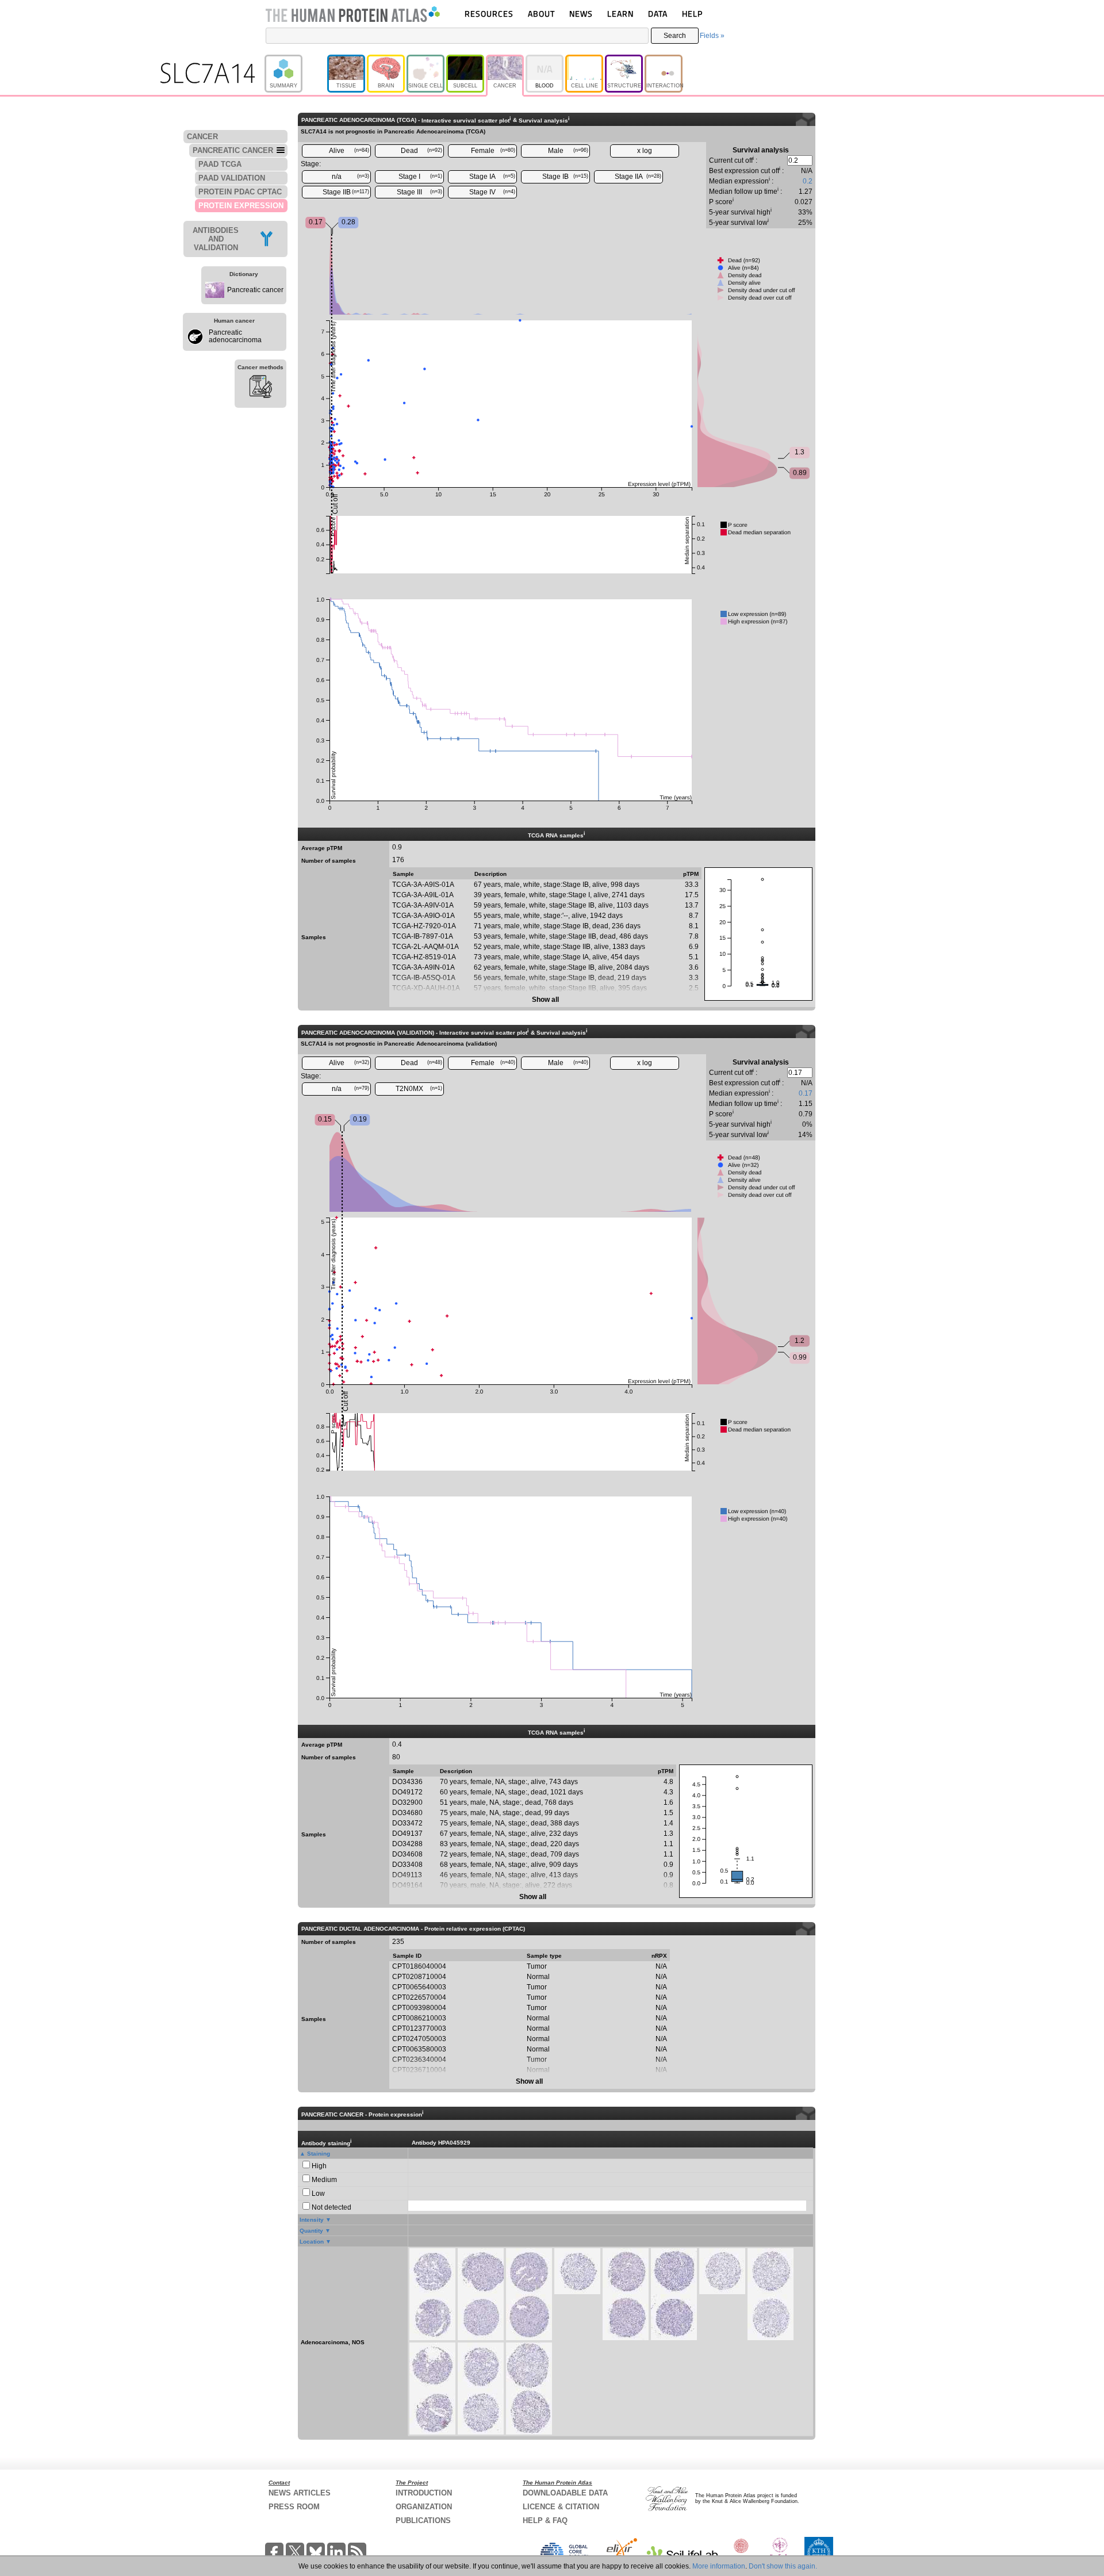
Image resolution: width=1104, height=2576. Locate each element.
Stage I (420, 177)
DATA (658, 14)
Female (493, 151)
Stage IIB (346, 192)
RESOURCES (489, 14)
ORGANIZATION (424, 2507)
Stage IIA (638, 177)
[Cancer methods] (260, 388)
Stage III (419, 192)
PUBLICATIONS (423, 2521)
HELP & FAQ (545, 2521)
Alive (349, 151)
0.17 (806, 1093)
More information (719, 2566)
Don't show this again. (783, 2566)
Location (312, 2242)
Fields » (712, 36)
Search (675, 36)
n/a (351, 177)
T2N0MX (419, 1089)
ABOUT (541, 14)
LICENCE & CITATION (561, 2507)
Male (568, 151)
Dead (421, 151)
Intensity (312, 2220)
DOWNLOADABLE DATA (565, 2493)
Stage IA (492, 177)
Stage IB (565, 177)
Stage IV (492, 192)
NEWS (581, 14)
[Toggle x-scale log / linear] (645, 151)
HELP (692, 14)
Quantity (311, 2231)
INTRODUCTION (424, 2493)
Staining (319, 2154)
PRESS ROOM (294, 2507)
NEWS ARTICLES (300, 2493)
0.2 (808, 181)
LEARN (620, 14)
